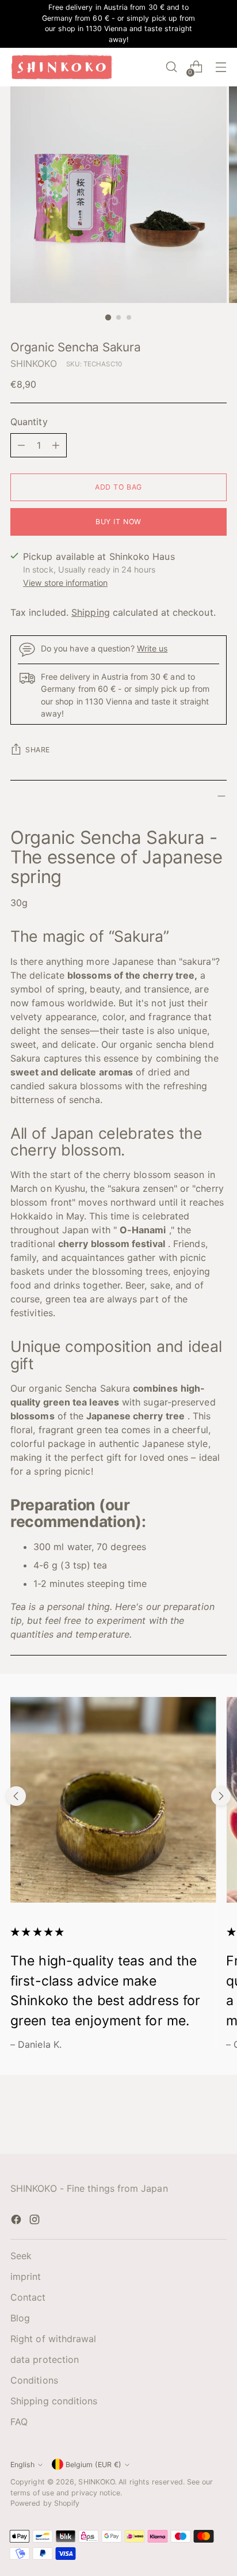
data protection (45, 2359)
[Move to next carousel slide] (221, 1796)
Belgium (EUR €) (93, 2465)
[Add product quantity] (56, 445)
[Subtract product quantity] (21, 445)
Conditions (34, 2380)
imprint (26, 2276)
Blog (20, 2318)
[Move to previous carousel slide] (16, 1796)
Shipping (91, 612)
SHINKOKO (34, 363)
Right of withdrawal (53, 2339)
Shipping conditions (54, 2401)
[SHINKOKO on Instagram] (36, 2221)
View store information (65, 583)
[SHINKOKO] (62, 67)
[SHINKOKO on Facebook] (17, 2221)
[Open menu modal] (221, 67)
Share (38, 750)
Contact (28, 2297)
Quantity (29, 422)
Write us (152, 648)
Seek (21, 2256)
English (22, 2465)
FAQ (19, 2422)
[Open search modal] (171, 67)
